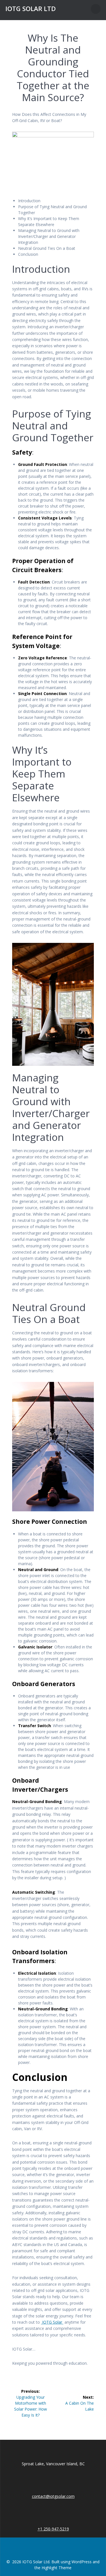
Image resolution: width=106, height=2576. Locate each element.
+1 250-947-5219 (53, 2529)
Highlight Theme (57, 2568)
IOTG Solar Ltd (31, 9)
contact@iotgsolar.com (53, 2496)
